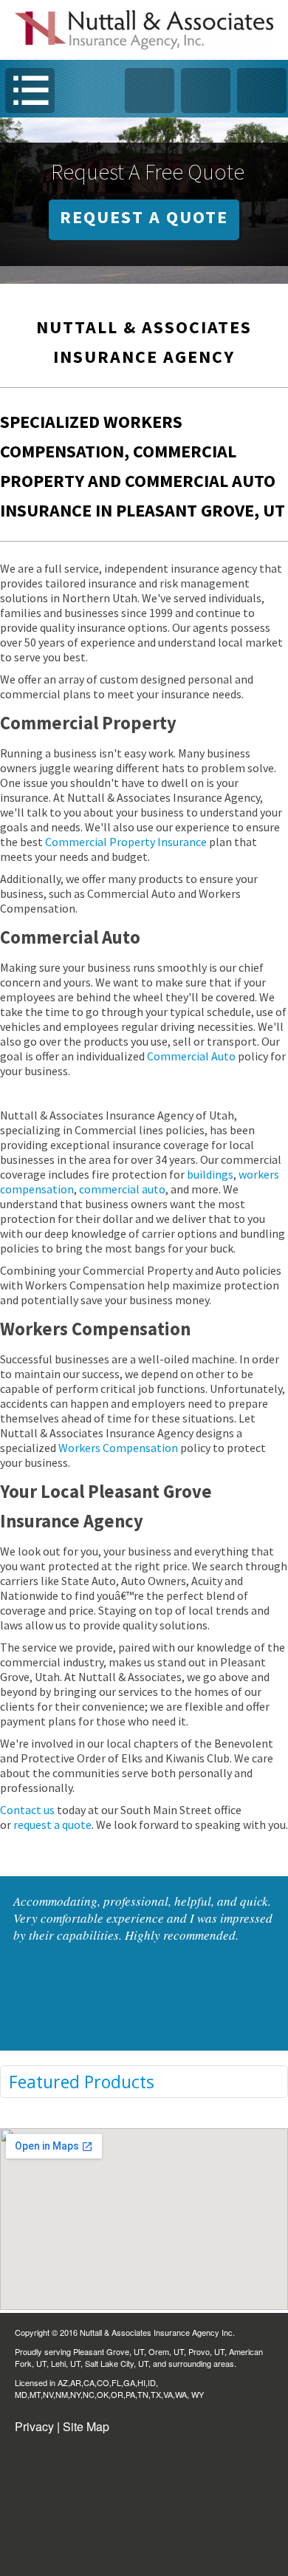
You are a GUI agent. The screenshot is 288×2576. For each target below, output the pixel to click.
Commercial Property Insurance (126, 842)
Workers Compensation (118, 1448)
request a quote (51, 1824)
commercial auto (122, 1189)
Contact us (27, 1810)
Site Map (86, 2426)
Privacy (34, 2426)
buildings (210, 1174)
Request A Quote (144, 217)
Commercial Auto (191, 1056)
